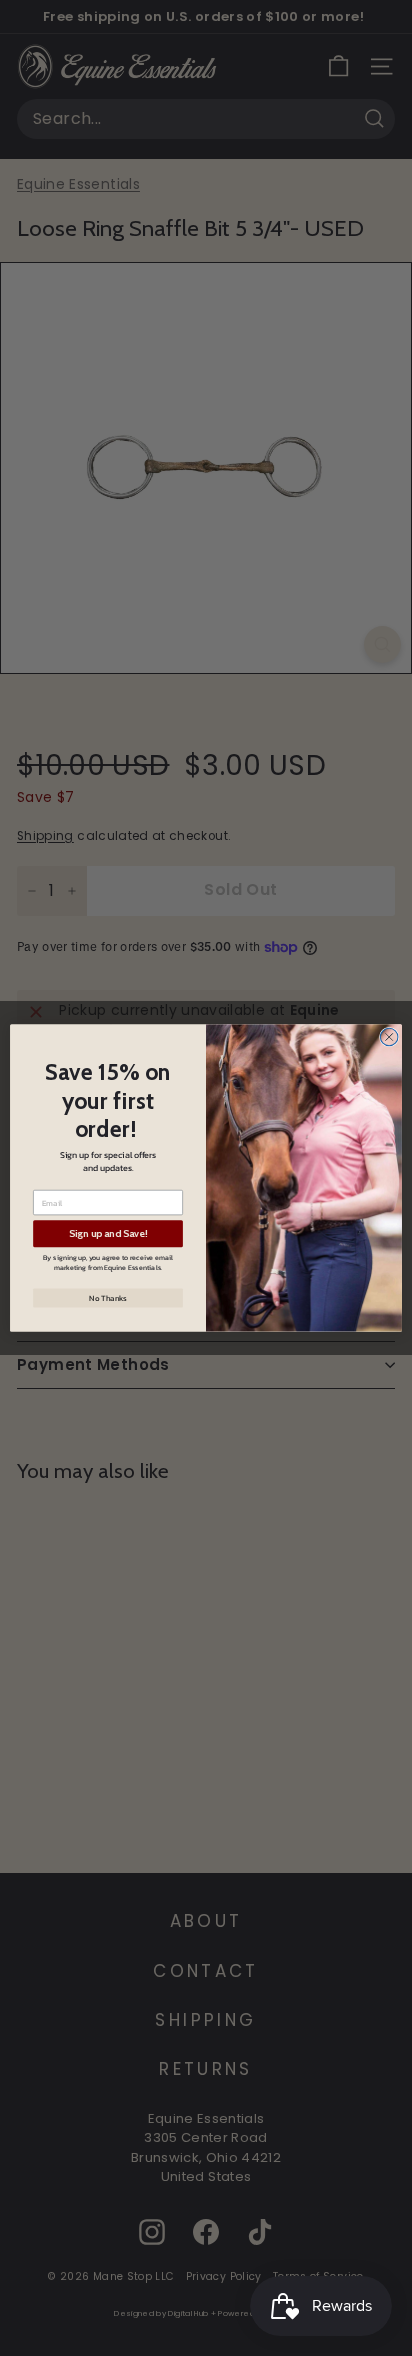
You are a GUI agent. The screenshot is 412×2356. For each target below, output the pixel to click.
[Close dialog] (389, 1037)
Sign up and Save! (108, 1234)
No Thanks (108, 1298)
